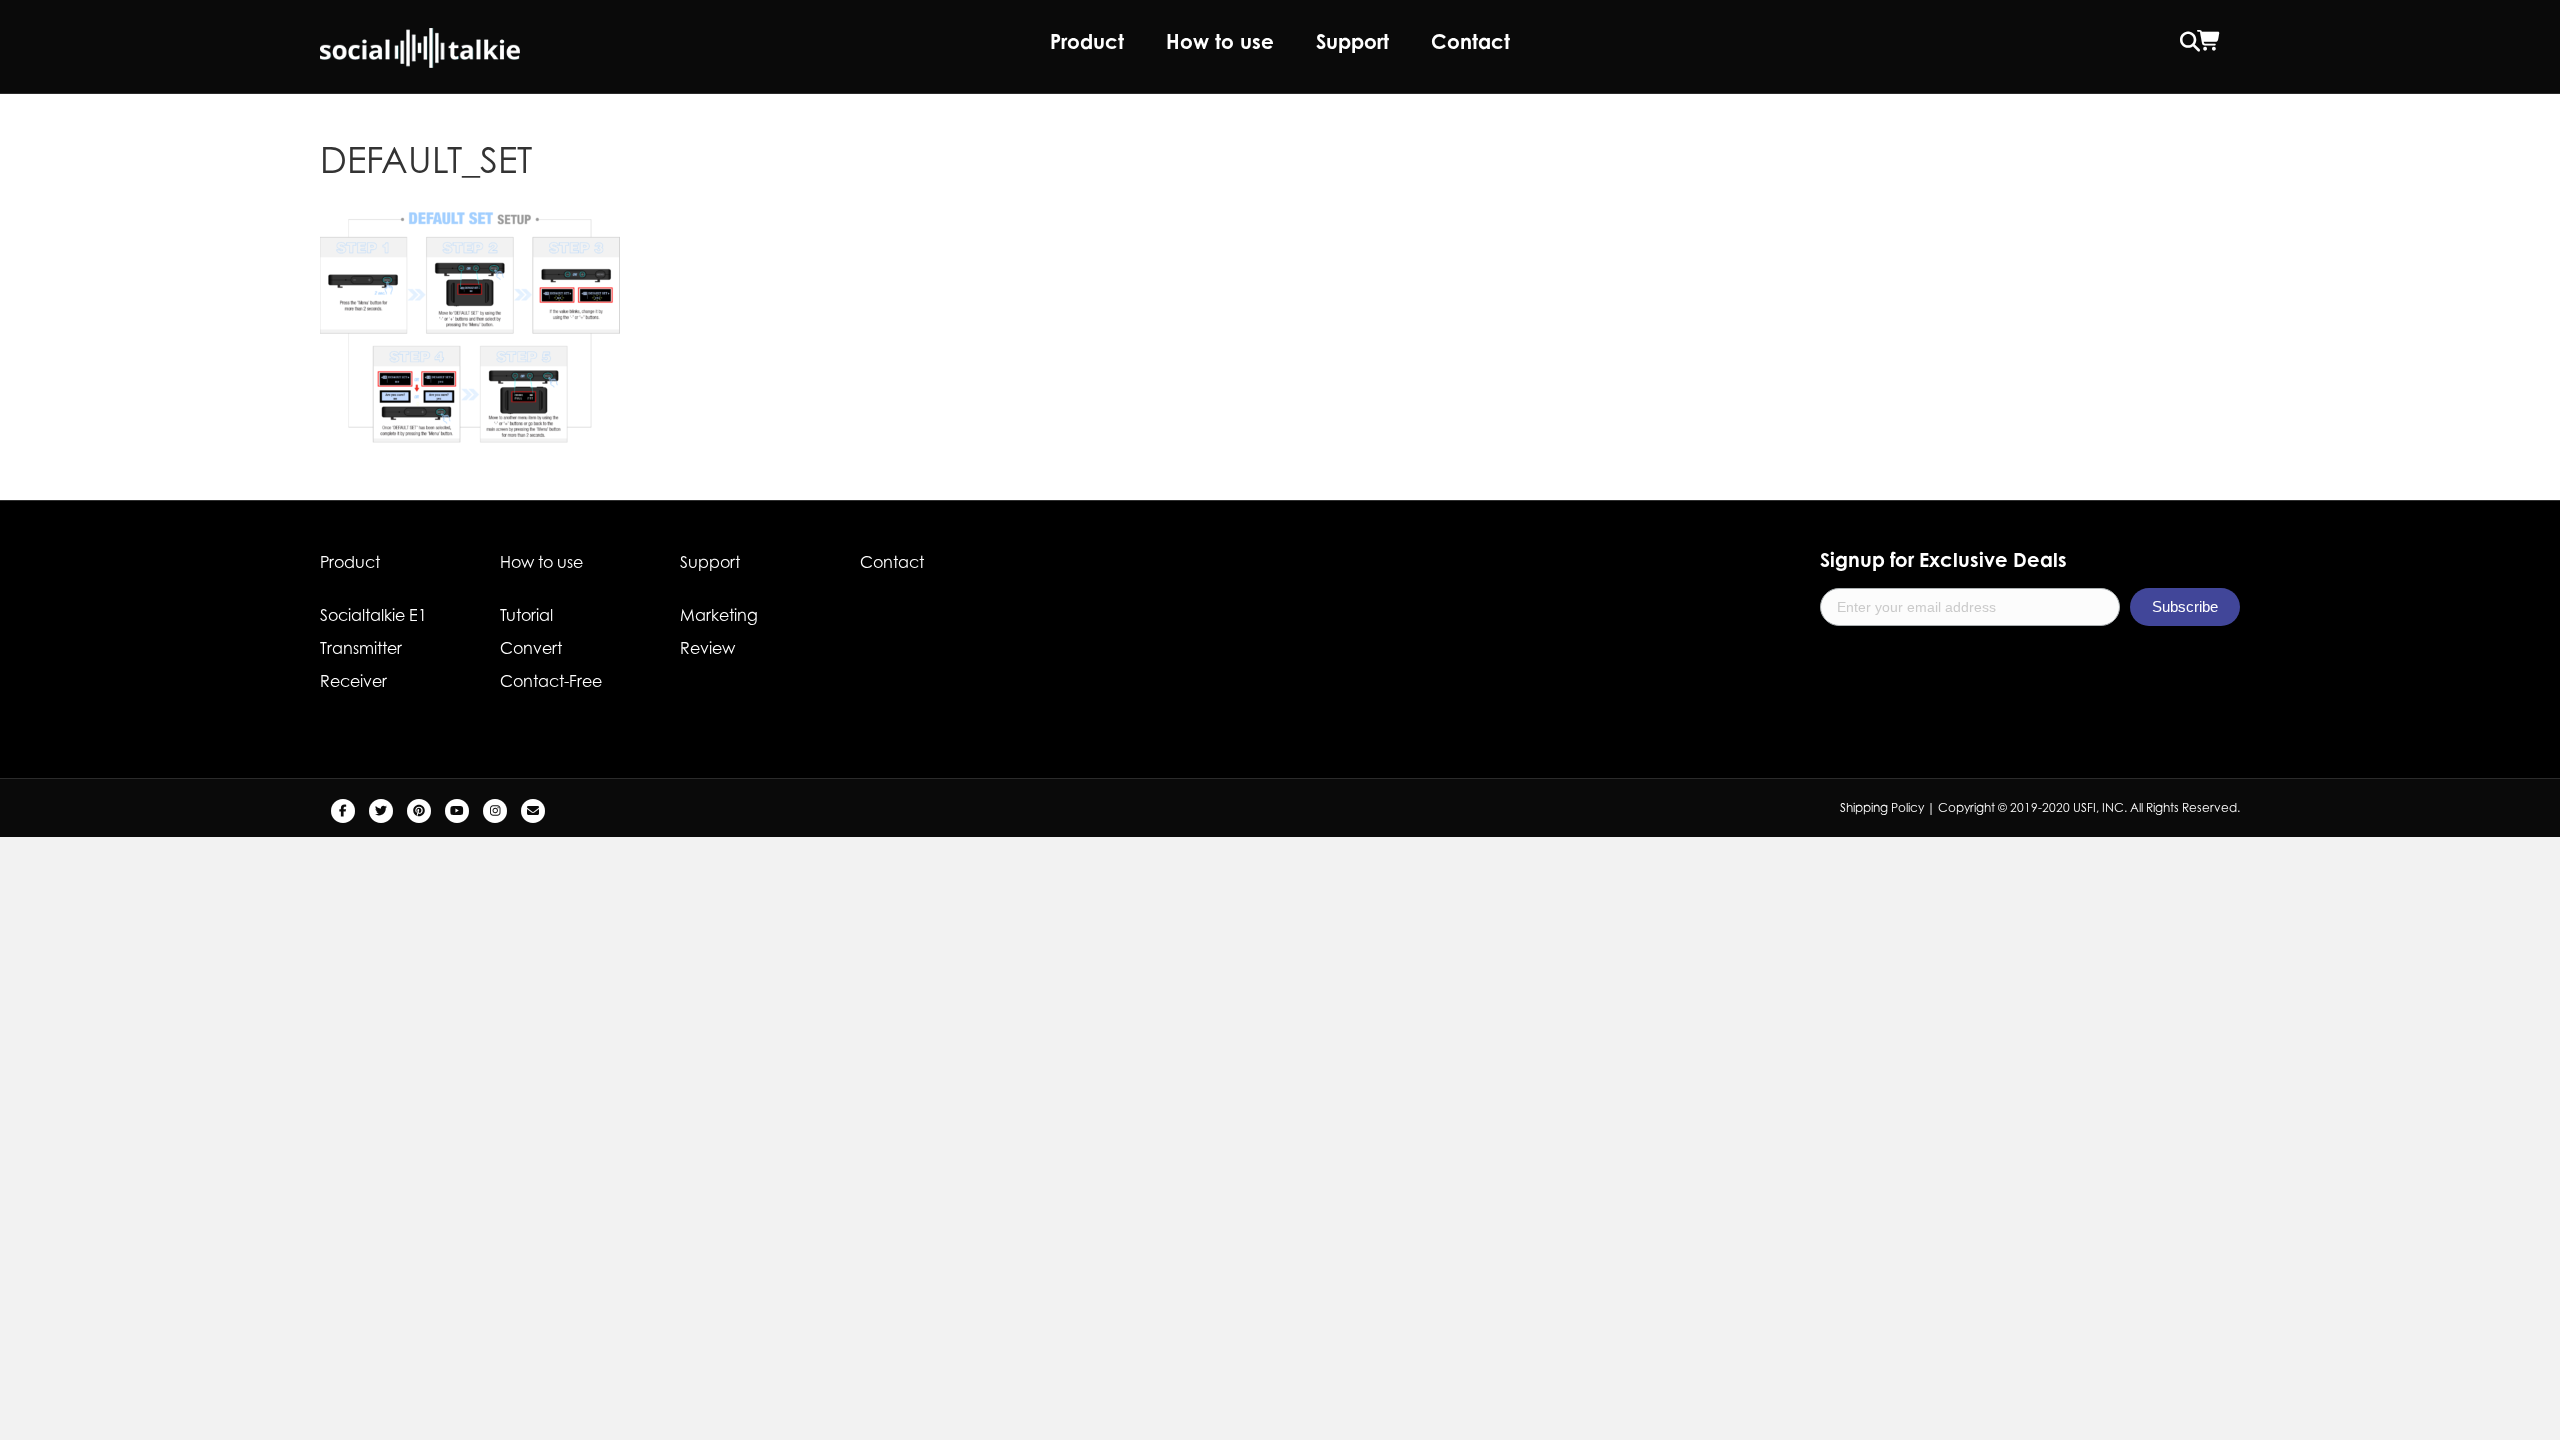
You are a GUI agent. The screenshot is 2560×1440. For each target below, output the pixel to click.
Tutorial (526, 615)
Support (1352, 41)
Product (1087, 41)
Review (707, 648)
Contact (1470, 41)
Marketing (719, 615)
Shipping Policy (1882, 807)
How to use (1220, 41)
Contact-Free (551, 681)
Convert (531, 648)
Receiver (353, 681)
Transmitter (361, 648)
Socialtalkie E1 (373, 615)
